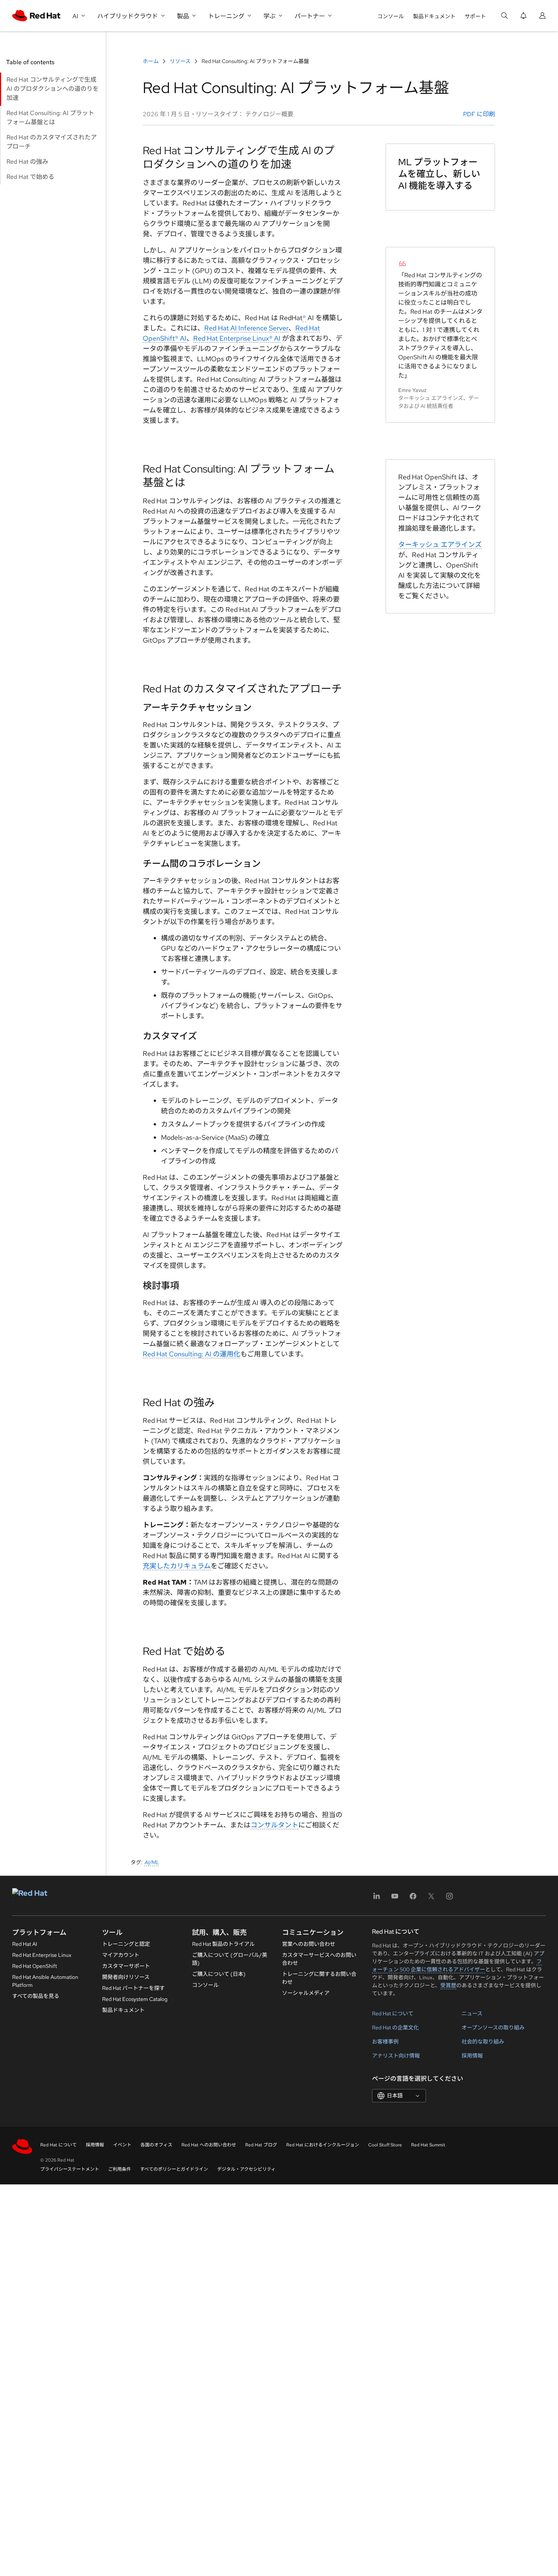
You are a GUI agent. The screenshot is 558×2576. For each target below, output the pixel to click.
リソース (180, 61)
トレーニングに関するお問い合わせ (319, 1978)
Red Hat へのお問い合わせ (209, 2145)
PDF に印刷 (478, 114)
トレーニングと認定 (126, 1944)
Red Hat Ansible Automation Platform (45, 1981)
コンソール (391, 16)
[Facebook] (413, 1899)
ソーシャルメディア (306, 1993)
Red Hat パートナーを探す (133, 1988)
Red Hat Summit (428, 2145)
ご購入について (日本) (219, 1974)
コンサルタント (274, 1825)
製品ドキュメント (434, 16)
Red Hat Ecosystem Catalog (135, 1999)
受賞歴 (448, 1985)
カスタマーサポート (126, 1966)
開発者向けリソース (126, 1977)
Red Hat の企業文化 (395, 2028)
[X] (431, 1899)
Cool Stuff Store (385, 2145)
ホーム (151, 61)
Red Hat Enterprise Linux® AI (237, 338)
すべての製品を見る (36, 1996)
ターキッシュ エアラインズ (440, 544)
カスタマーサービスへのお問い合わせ (319, 1959)
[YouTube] (395, 1899)
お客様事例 (385, 2042)
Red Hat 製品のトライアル (223, 1944)
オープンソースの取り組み (493, 2028)
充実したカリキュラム (177, 1566)
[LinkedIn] (377, 1899)
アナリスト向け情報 (396, 2056)
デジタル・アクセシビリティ (246, 2169)
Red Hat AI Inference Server (246, 328)
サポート (475, 16)
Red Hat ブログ (261, 2145)
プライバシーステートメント (70, 2169)
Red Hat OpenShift (35, 1966)
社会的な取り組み (483, 2042)
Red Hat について (393, 2013)
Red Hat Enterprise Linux (42, 1955)
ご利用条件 (120, 2169)
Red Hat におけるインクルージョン (323, 2145)
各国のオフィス (156, 2145)
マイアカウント (121, 1955)
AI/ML (152, 1862)
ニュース (472, 2013)
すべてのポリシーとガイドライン (174, 2169)
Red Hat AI (25, 1944)
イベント (122, 2145)
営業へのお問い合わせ (309, 1944)
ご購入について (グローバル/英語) (230, 1959)
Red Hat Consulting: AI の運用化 (192, 1354)
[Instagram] (449, 1899)
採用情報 (472, 2056)
